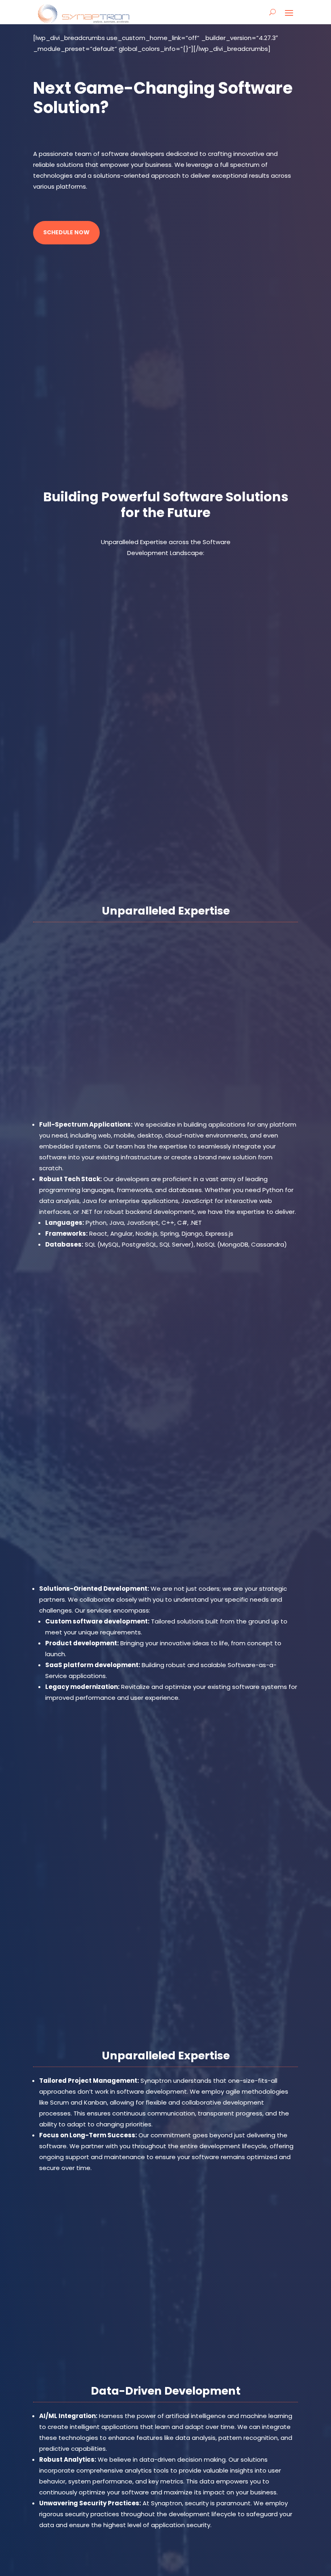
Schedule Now (66, 232)
